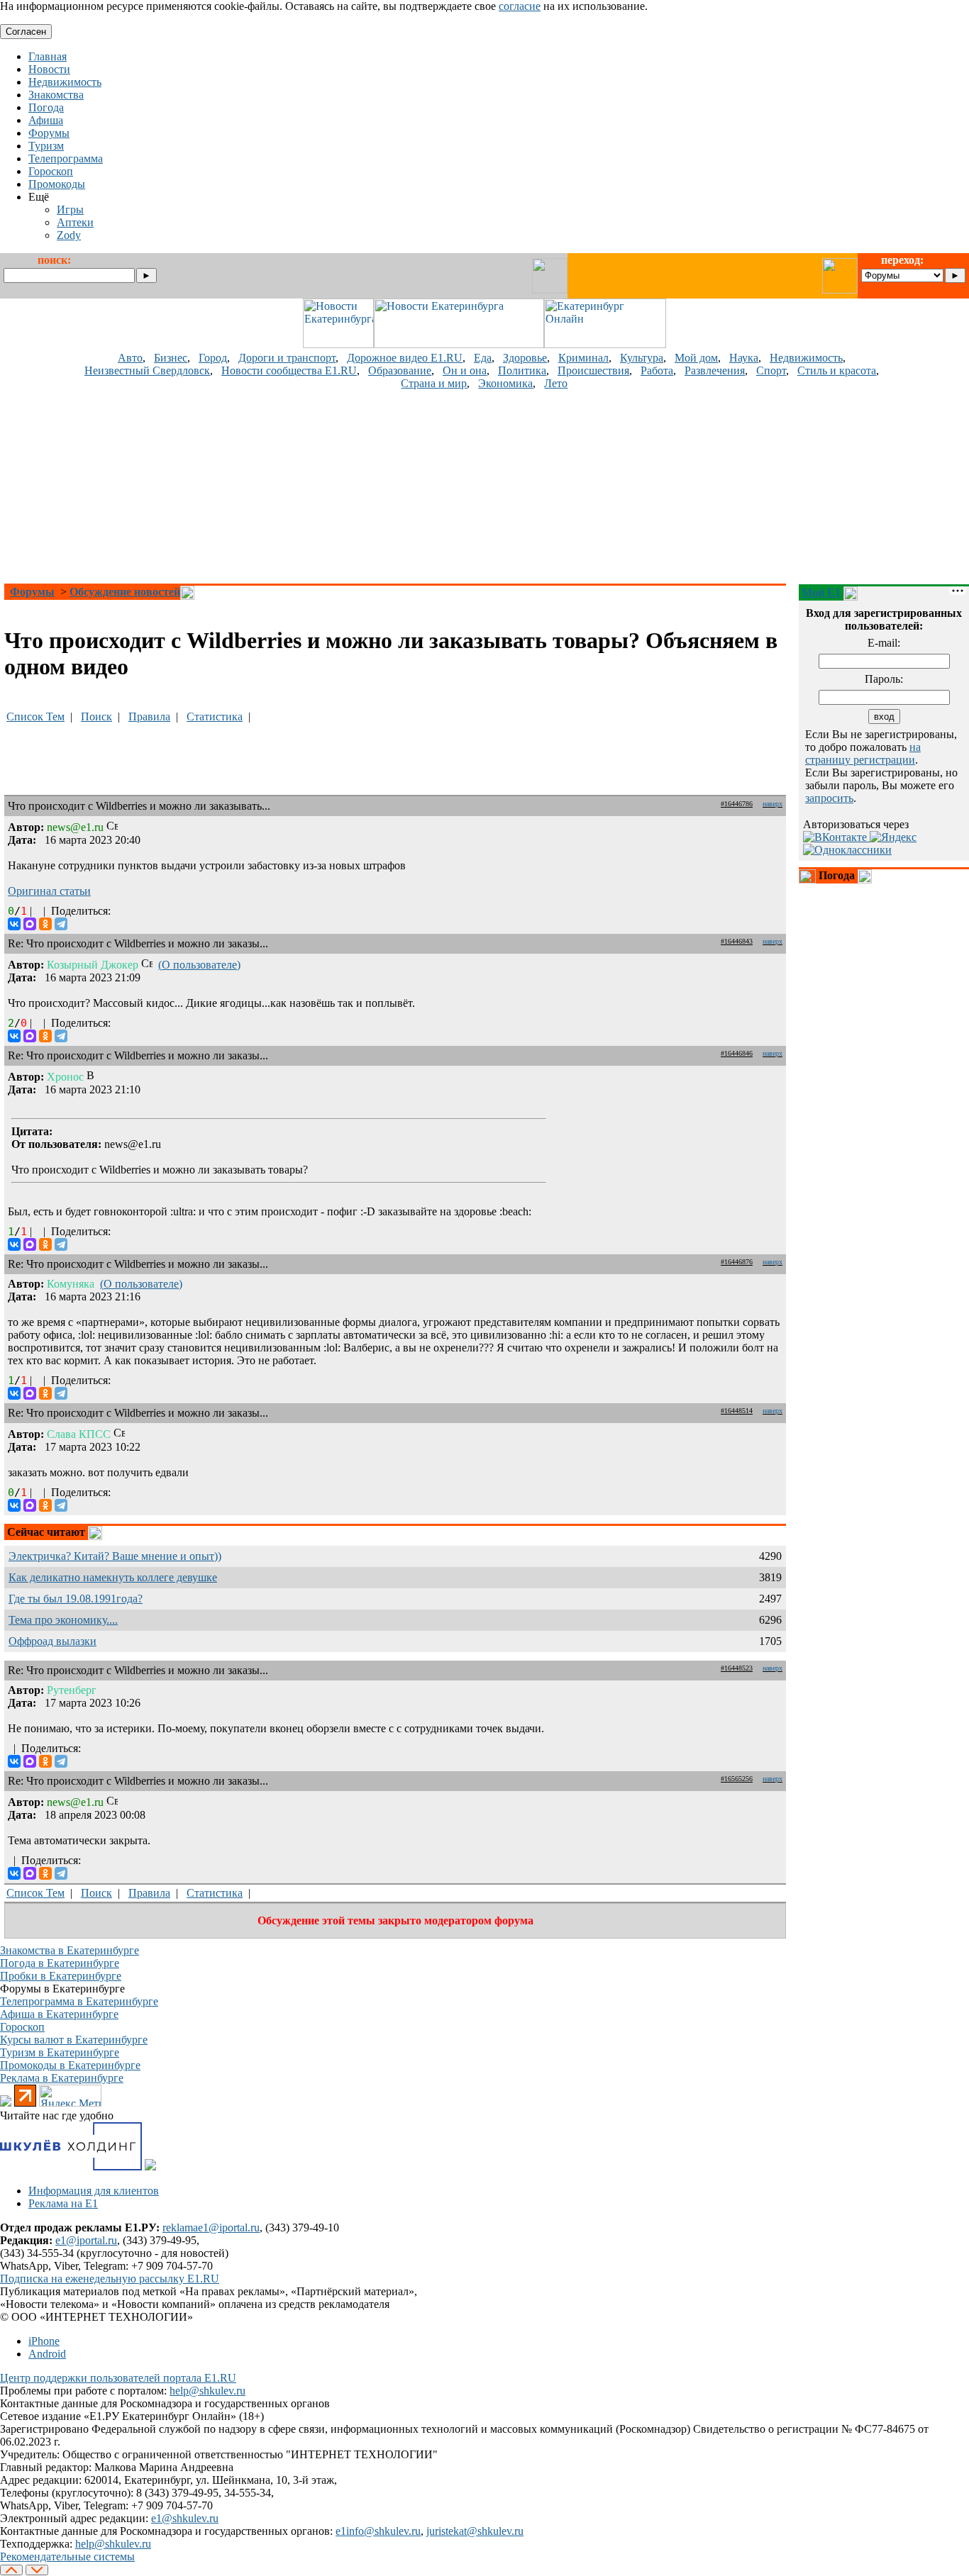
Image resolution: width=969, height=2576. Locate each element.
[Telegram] (61, 924)
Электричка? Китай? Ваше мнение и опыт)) (115, 1556)
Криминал (583, 358)
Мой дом (696, 358)
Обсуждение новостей (125, 592)
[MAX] (30, 924)
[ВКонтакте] (14, 924)
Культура (642, 358)
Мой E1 (821, 592)
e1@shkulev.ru (185, 2518)
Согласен (26, 32)
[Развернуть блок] (807, 876)
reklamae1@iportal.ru (211, 2227)
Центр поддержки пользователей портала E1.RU (118, 2378)
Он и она (465, 370)
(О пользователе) (199, 965)
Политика (522, 370)
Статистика (215, 717)
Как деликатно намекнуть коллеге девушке (113, 1577)
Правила (149, 717)
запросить (829, 798)
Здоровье (525, 358)
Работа (657, 370)
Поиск (96, 717)
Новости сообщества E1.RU (289, 370)
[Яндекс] (893, 837)
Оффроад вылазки (52, 1641)
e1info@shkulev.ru (378, 2531)
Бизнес (171, 358)
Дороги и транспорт (287, 358)
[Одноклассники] (45, 924)
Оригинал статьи (49, 891)
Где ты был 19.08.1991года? (76, 1599)
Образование (400, 370)
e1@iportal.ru (86, 2240)
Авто (130, 358)
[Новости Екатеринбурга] (338, 344)
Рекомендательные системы (67, 2557)
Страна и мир (434, 383)
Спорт (771, 370)
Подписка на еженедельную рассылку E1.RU (110, 2279)
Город (213, 358)
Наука (744, 358)
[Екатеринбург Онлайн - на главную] (605, 344)
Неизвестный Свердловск (147, 370)
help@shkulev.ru (207, 2391)
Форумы (32, 592)
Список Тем (35, 717)
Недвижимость (806, 358)
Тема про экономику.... (63, 1620)
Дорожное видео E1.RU (405, 358)
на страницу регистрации (863, 753)
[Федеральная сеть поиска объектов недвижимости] (150, 2167)
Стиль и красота (837, 370)
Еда (483, 358)
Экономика (505, 383)
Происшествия (593, 370)
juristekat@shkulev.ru (475, 2531)
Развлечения (715, 370)
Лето (556, 383)
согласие (520, 6)
